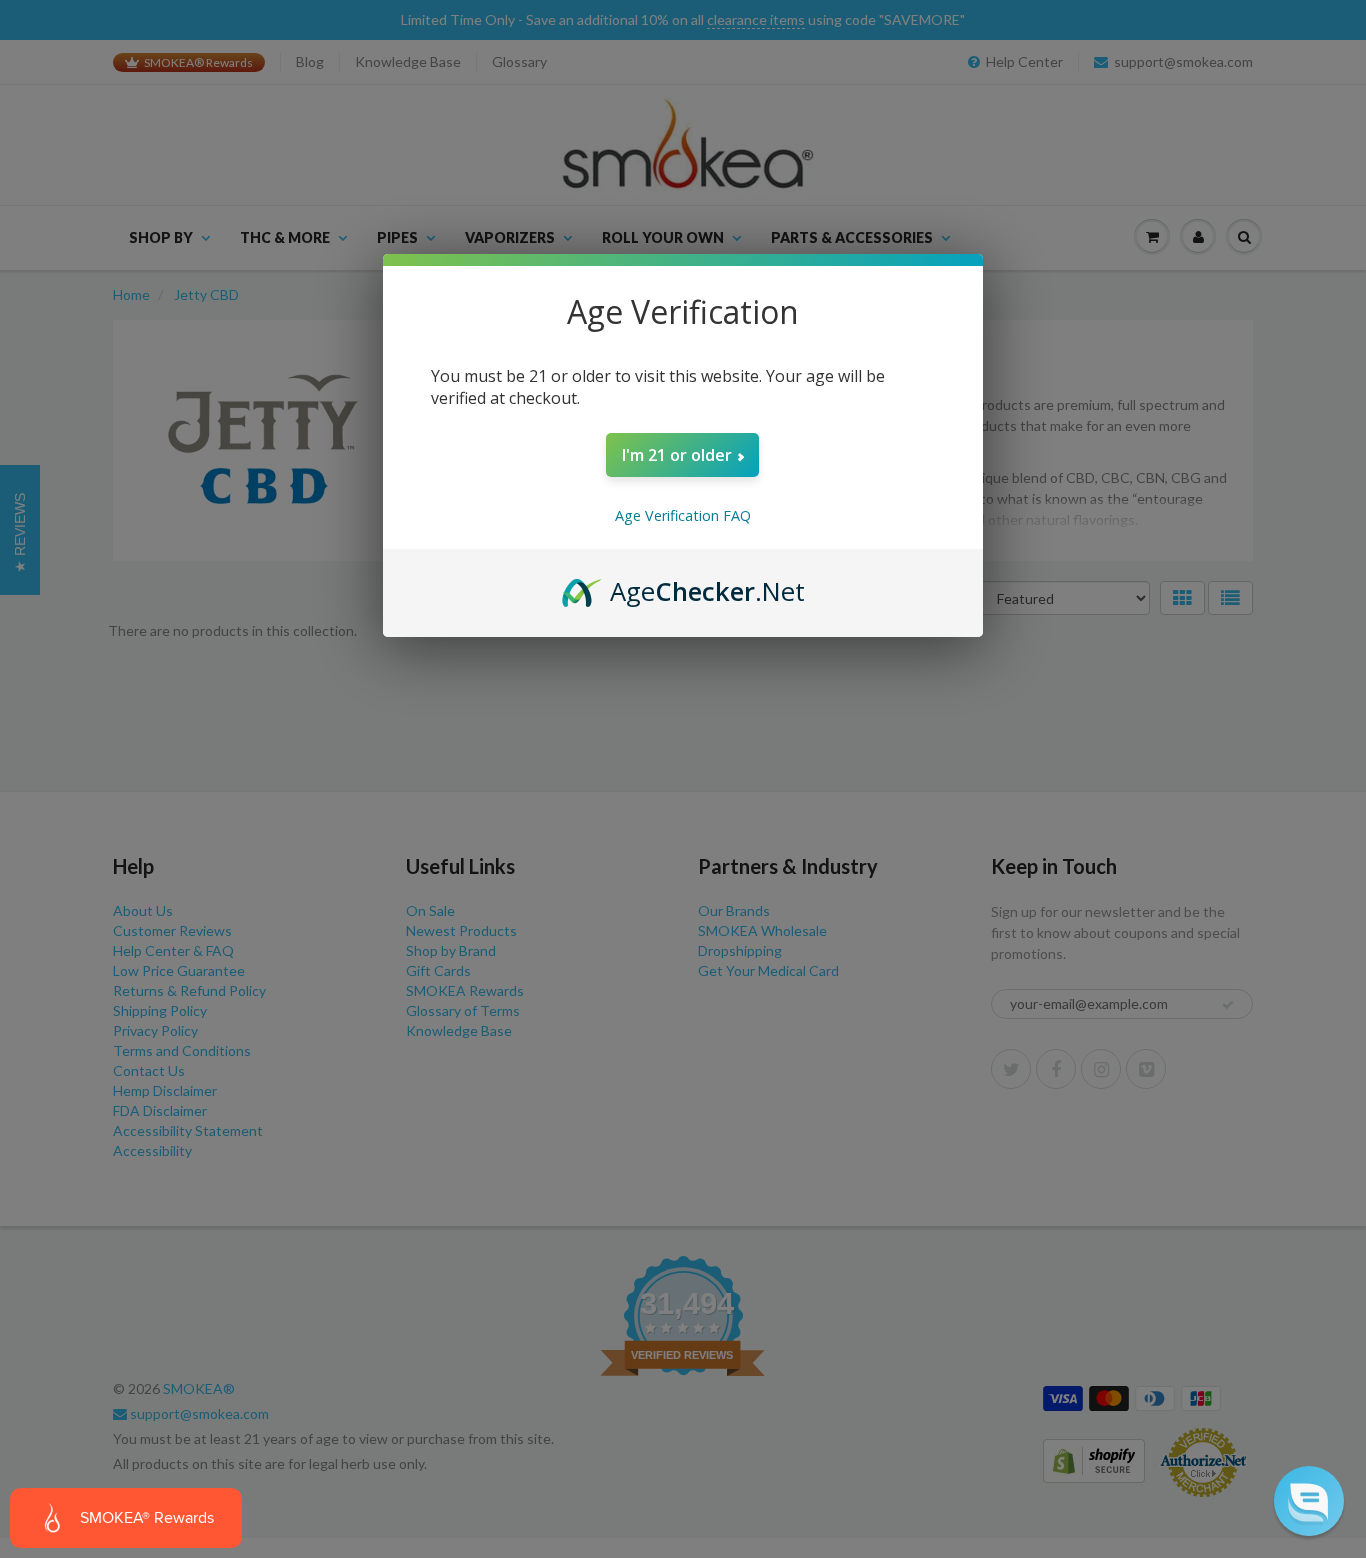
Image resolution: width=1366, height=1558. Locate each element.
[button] (1309, 1501)
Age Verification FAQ (683, 515)
